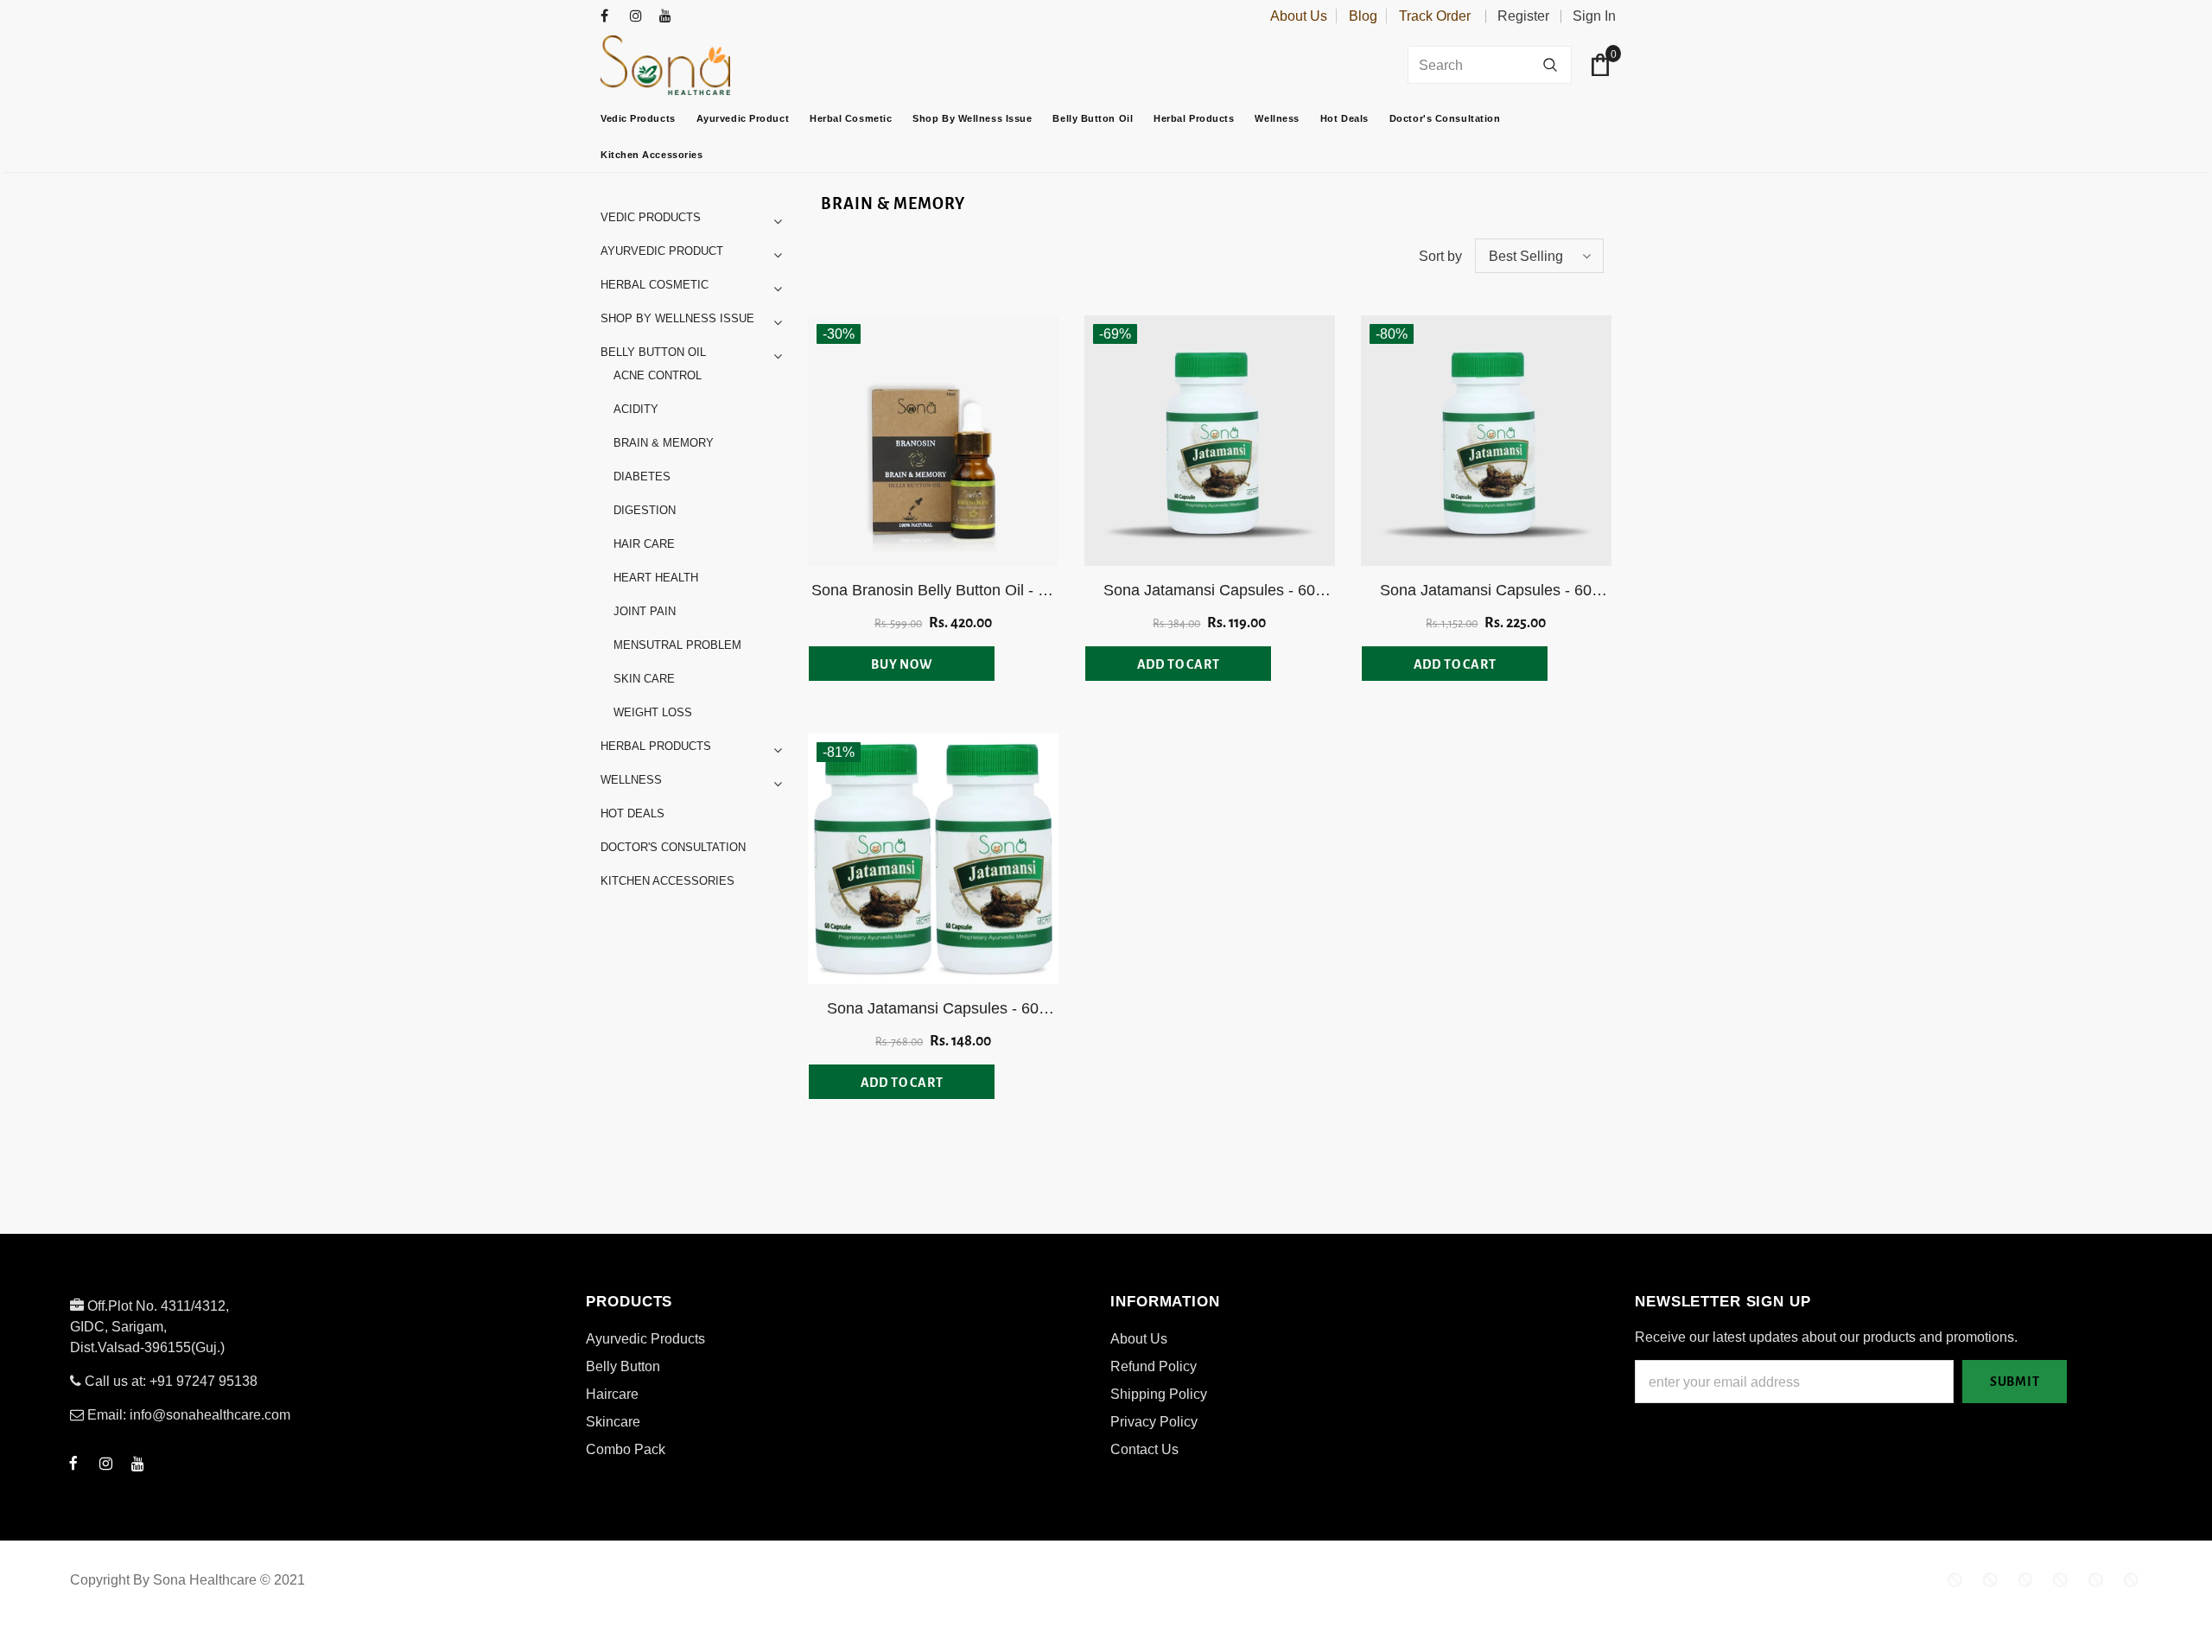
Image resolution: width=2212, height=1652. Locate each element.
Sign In (1594, 16)
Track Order (1435, 16)
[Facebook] (611, 17)
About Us (1299, 16)
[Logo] (709, 65)
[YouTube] (670, 17)
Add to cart (1179, 664)
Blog (1363, 16)
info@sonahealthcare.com (210, 1415)
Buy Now (902, 664)
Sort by (1440, 256)
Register (1523, 16)
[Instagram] (641, 17)
